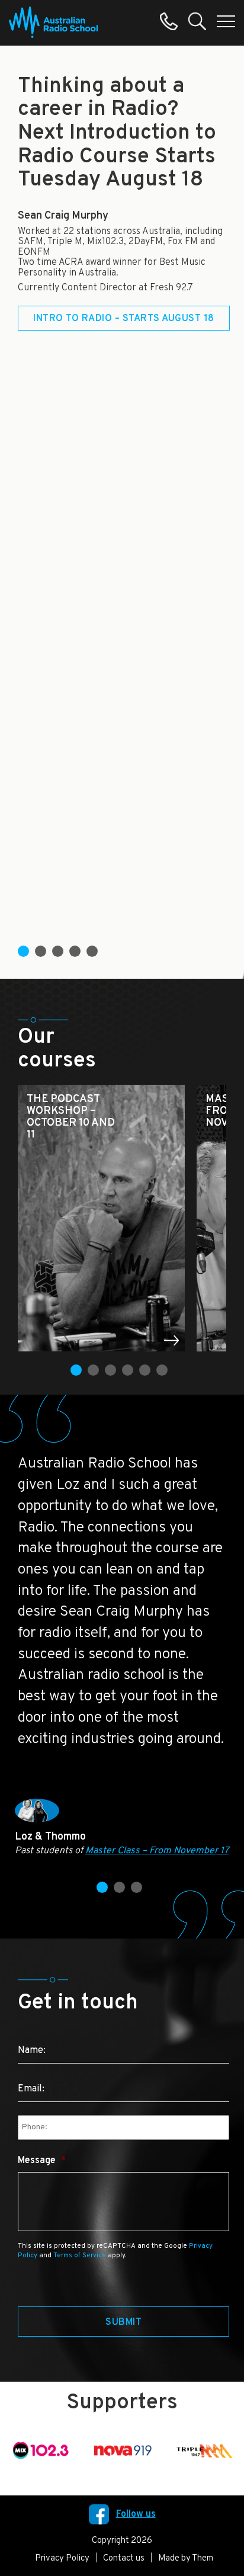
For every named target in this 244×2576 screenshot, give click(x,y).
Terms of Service (80, 2255)
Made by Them (186, 2559)
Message (42, 2161)
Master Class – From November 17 (157, 1851)
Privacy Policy (62, 2559)
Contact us (124, 2559)
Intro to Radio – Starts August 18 (124, 319)
